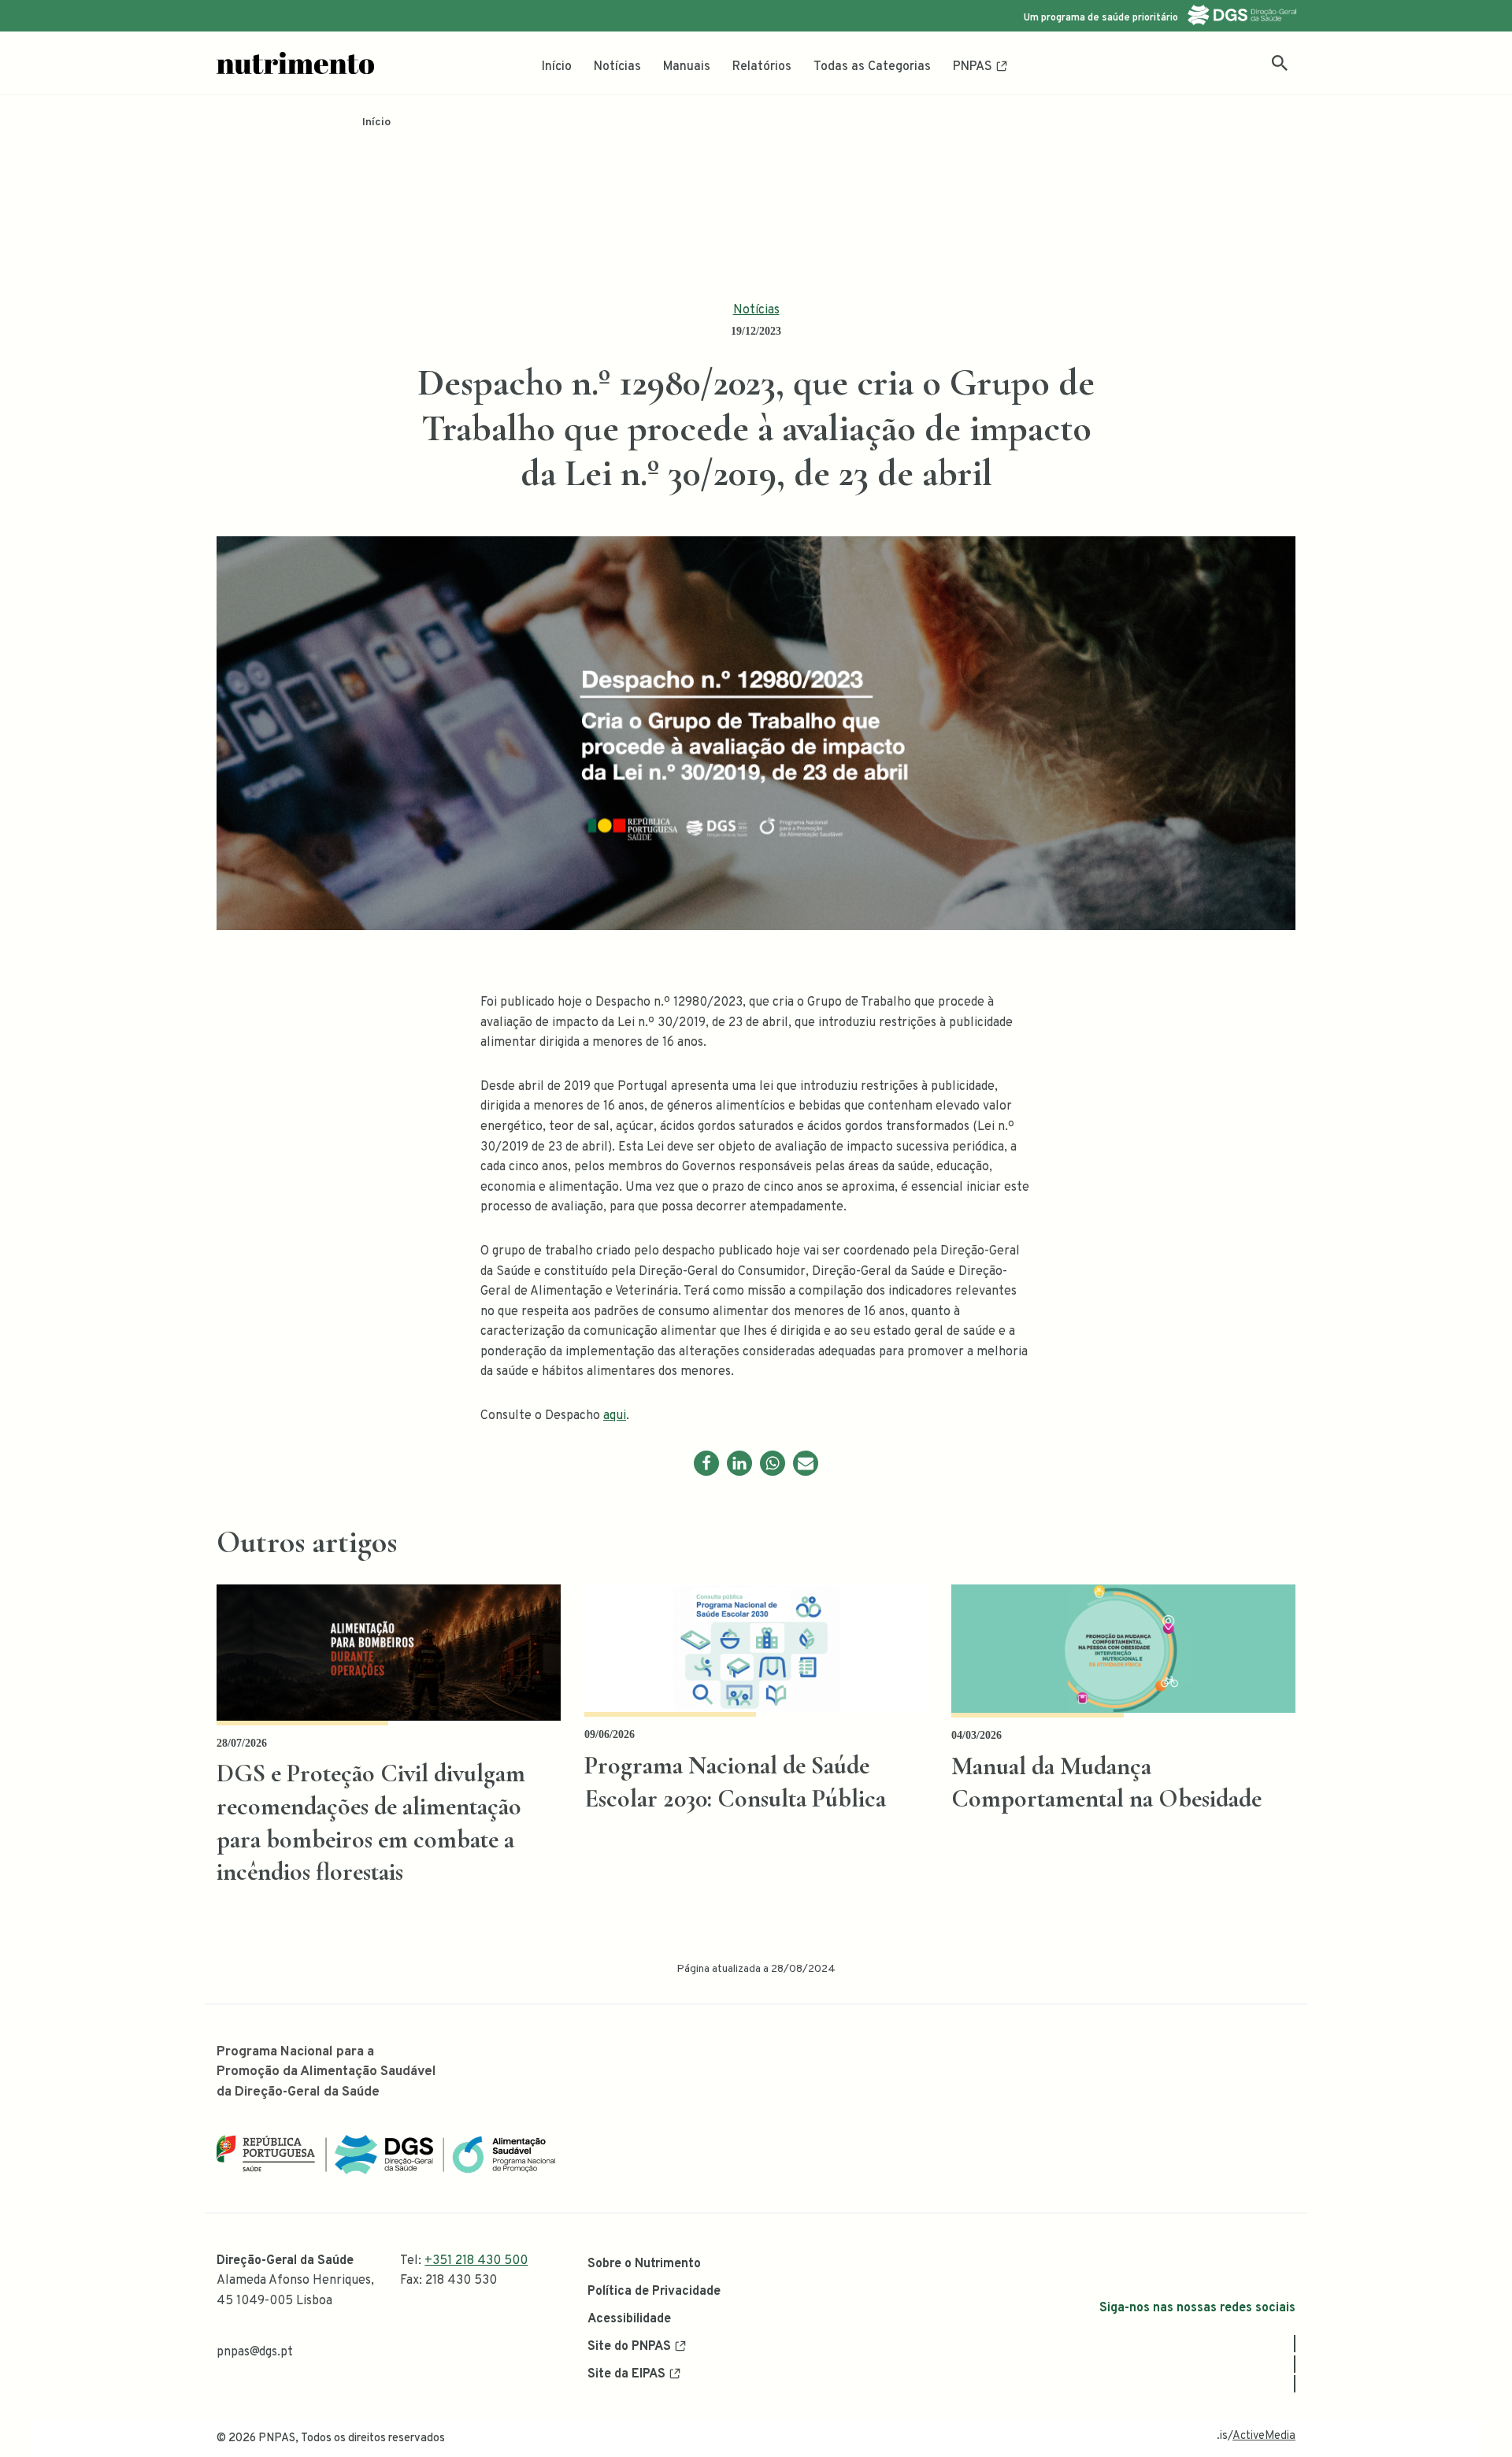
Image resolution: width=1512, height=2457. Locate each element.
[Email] (806, 1463)
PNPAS (973, 67)
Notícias (617, 67)
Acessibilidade (629, 2319)
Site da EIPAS (626, 2374)
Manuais (687, 67)
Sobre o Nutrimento (644, 2264)
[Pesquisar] (1280, 63)
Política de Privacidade (654, 2292)
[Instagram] (1295, 2364)
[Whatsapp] (773, 1463)
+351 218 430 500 (476, 2261)
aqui (615, 1416)
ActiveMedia (1264, 2436)
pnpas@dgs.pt (255, 2352)
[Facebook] (706, 1463)
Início (557, 67)
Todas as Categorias (872, 67)
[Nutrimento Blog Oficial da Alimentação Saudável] (295, 63)
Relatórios (762, 67)
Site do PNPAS (629, 2347)
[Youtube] (1295, 2384)
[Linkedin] (739, 1463)
